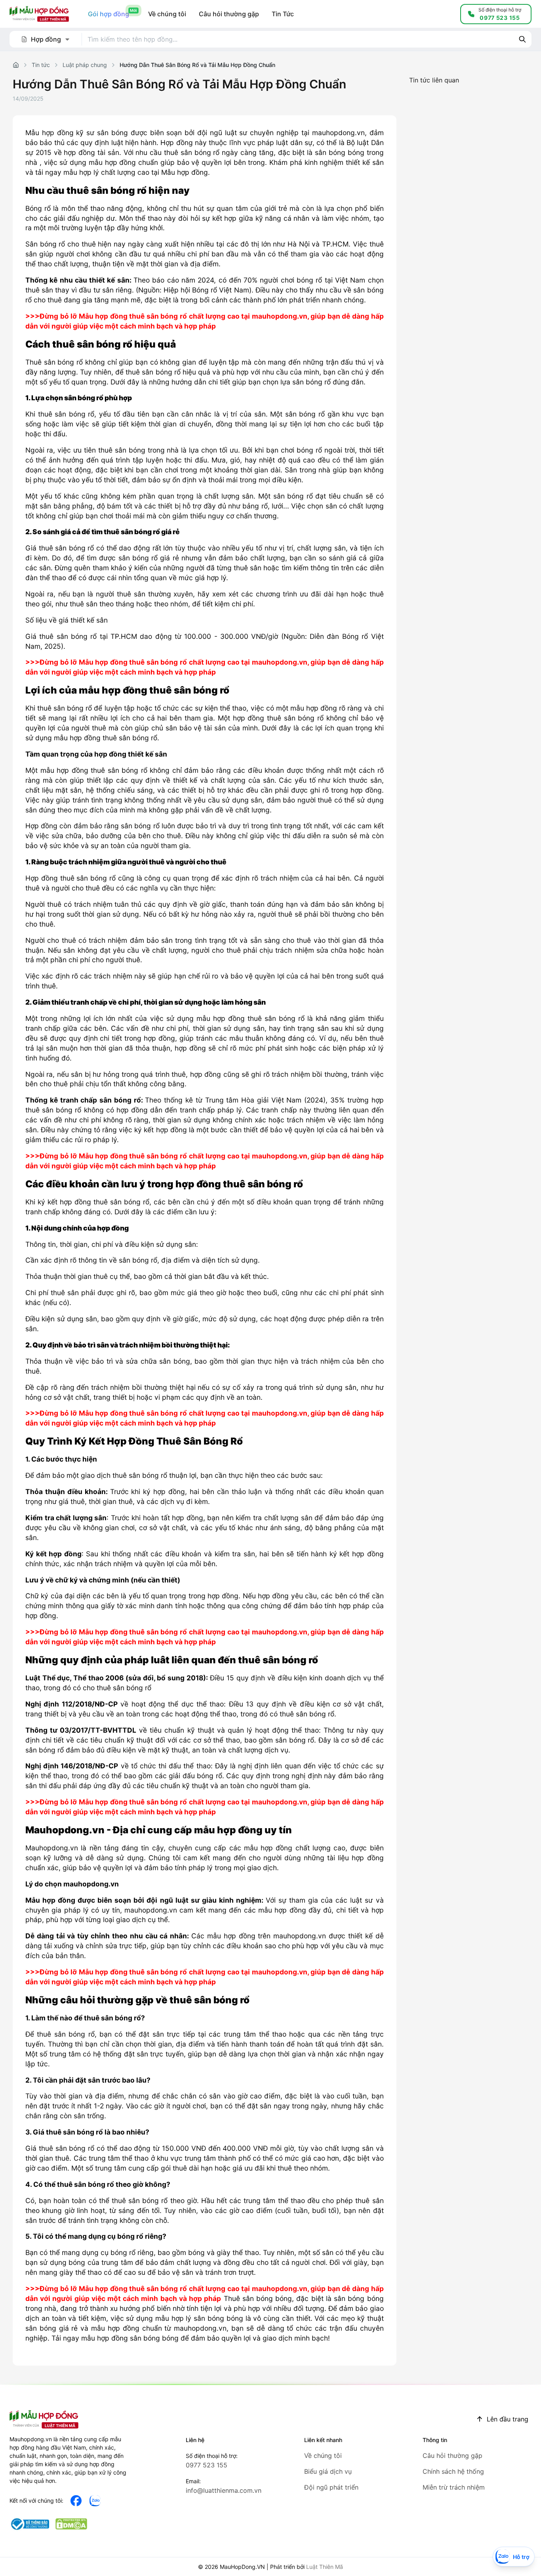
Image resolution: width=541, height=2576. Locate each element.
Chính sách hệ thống (453, 2471)
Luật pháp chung (85, 65)
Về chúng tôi (323, 2456)
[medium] (95, 2501)
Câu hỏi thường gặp (452, 2456)
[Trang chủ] (16, 65)
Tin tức (41, 65)
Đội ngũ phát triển (331, 2487)
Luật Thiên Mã (325, 2567)
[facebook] (76, 2501)
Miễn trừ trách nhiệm (454, 2487)
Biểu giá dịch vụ (328, 2471)
